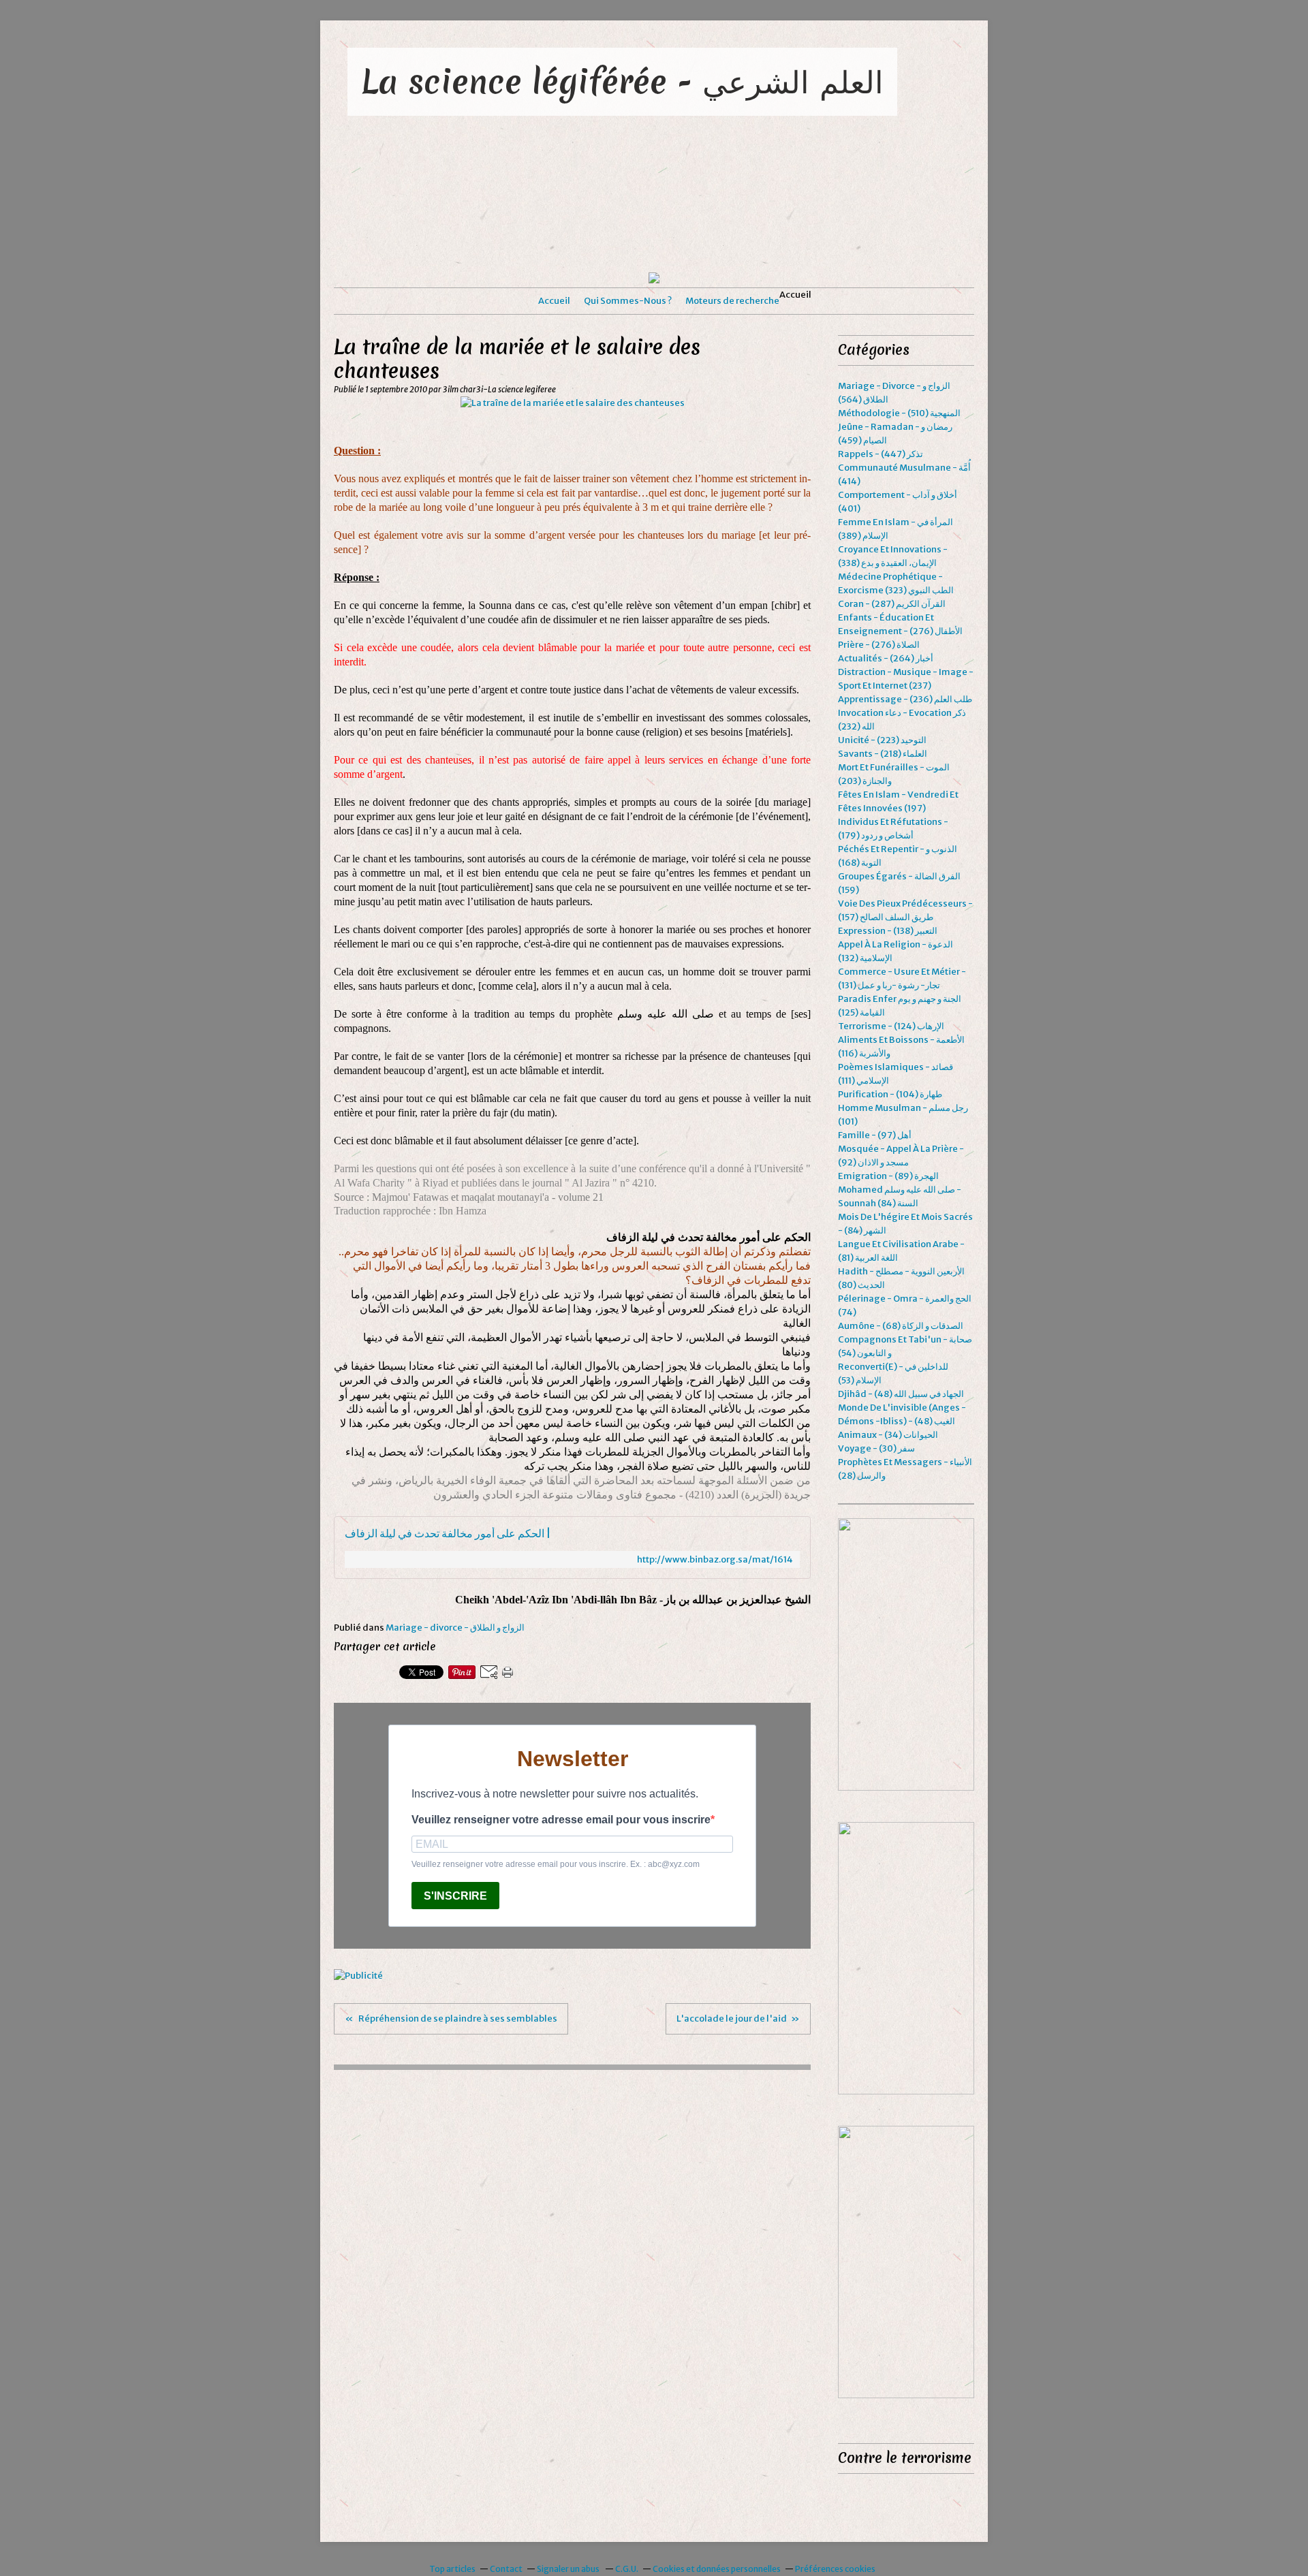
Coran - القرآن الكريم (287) (892, 604)
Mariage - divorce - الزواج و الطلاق (455, 1628)
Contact (506, 2569)
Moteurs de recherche (732, 301)
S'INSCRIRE (455, 1896)
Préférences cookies (835, 2569)
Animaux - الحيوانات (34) (888, 1435)
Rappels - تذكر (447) (881, 454)
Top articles (452, 2569)
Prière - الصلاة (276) (879, 645)
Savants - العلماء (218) (883, 754)
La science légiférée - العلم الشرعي (622, 81)
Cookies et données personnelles (717, 2569)
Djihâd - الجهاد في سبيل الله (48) (901, 1394)
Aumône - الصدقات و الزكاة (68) (901, 1326)
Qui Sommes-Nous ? (628, 301)
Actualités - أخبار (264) (886, 658)
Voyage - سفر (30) (876, 1448)
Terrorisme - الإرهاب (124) (891, 1026)
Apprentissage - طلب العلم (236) (905, 699)
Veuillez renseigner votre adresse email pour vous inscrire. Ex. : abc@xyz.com (556, 1864)
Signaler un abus (569, 2569)
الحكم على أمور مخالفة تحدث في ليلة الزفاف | (448, 1534)
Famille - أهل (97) (875, 1135)
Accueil (554, 301)
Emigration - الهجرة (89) (888, 1176)
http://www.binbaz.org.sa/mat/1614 (715, 1559)
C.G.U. (627, 2569)
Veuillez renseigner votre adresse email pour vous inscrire (561, 1820)
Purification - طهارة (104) (890, 1094)
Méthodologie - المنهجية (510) (899, 413)
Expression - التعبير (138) (888, 931)
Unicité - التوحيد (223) (882, 740)
